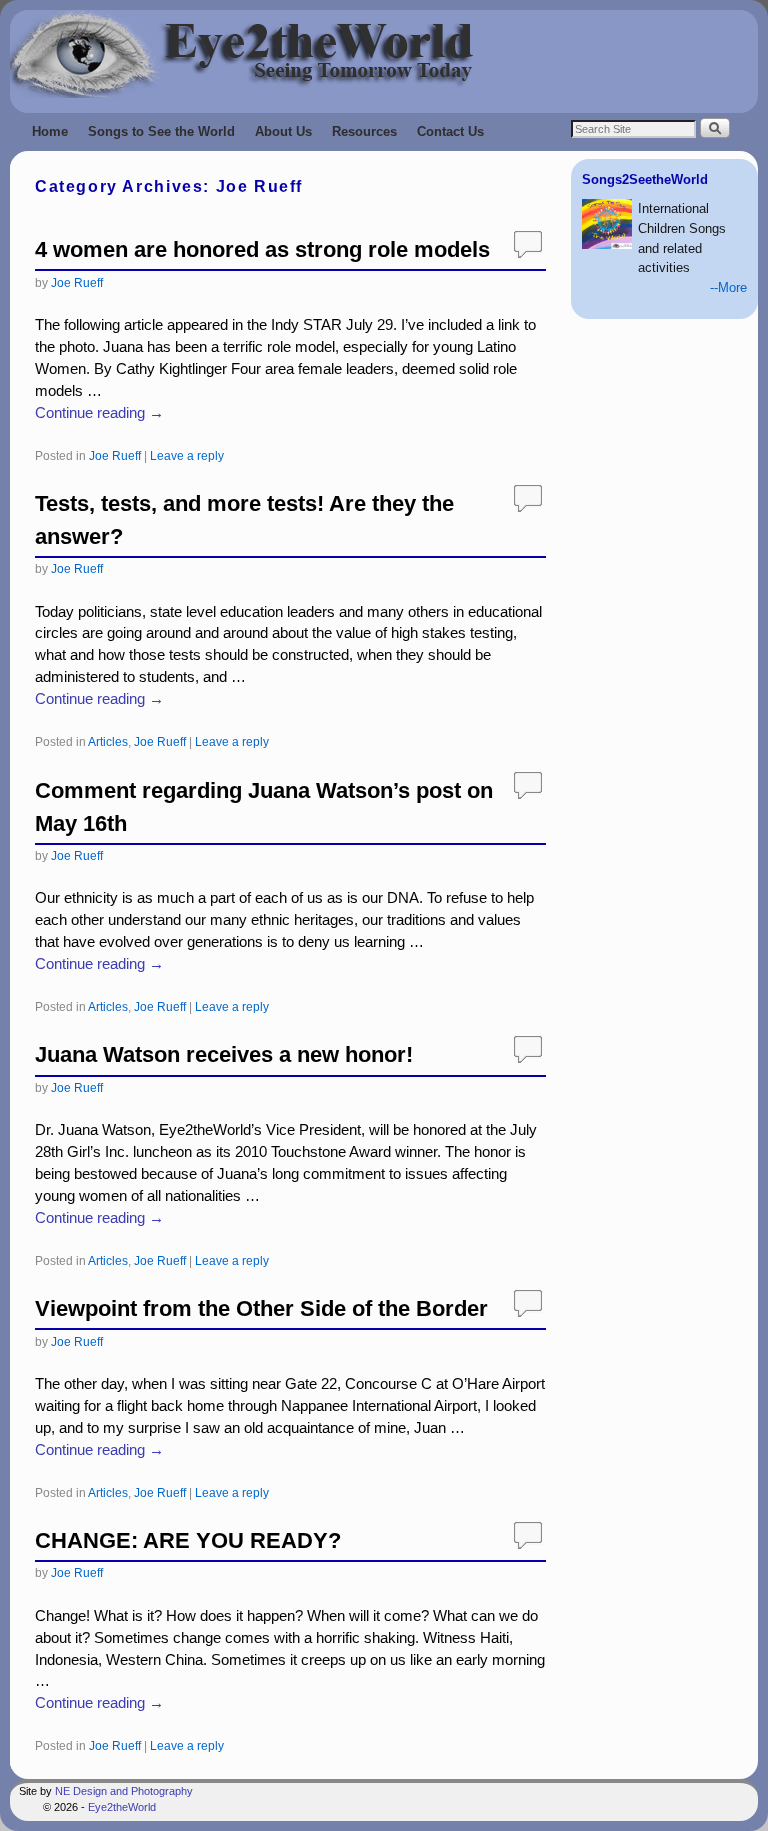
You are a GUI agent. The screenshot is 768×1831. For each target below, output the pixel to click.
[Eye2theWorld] (384, 54)
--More (728, 287)
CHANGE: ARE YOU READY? (188, 1540)
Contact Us (450, 131)
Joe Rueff (77, 282)
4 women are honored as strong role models (262, 249)
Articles (108, 741)
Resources (364, 131)
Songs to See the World (161, 131)
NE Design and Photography (124, 1791)
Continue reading (99, 413)
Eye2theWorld (122, 1807)
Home (50, 131)
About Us (283, 131)
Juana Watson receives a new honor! (224, 1054)
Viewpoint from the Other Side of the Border (261, 1308)
